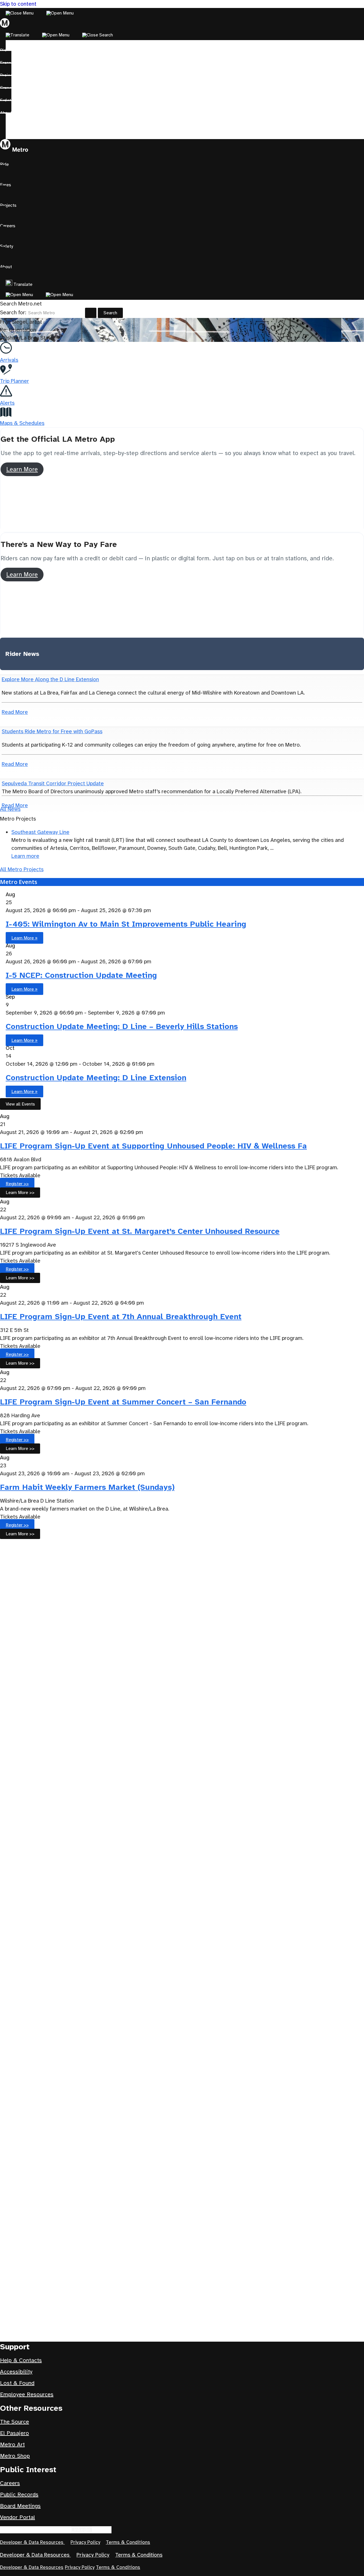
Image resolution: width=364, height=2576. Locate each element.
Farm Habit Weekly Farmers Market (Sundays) (87, 1487)
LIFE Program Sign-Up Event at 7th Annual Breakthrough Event (121, 1316)
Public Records (19, 2495)
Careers (10, 2483)
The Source (15, 2422)
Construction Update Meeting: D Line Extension (96, 1078)
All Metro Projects (22, 869)
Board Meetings (20, 2506)
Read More (15, 712)
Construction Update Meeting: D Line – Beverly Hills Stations (122, 1026)
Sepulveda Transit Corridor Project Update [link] (53, 783)
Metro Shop (15, 2456)
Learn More (22, 469)
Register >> (17, 1184)
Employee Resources (27, 2394)
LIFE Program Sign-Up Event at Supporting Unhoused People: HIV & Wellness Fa (153, 1146)
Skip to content (18, 4)
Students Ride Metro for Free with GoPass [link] (52, 731)
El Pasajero (15, 2433)
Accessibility (16, 2372)
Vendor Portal (17, 2517)
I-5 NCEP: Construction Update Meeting (81, 975)
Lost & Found (17, 2383)
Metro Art (12, 2444)
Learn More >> (20, 1192)
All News (10, 809)
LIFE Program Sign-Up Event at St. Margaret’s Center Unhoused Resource (140, 1231)
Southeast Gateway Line (40, 832)
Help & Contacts (21, 2360)
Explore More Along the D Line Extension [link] (50, 679)
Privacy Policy (85, 2542)
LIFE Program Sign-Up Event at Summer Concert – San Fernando (123, 1402)
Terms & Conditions (128, 2542)
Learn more (25, 856)
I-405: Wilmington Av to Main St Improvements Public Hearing (126, 924)
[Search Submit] (91, 313)
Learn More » (24, 938)
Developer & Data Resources (32, 2542)
